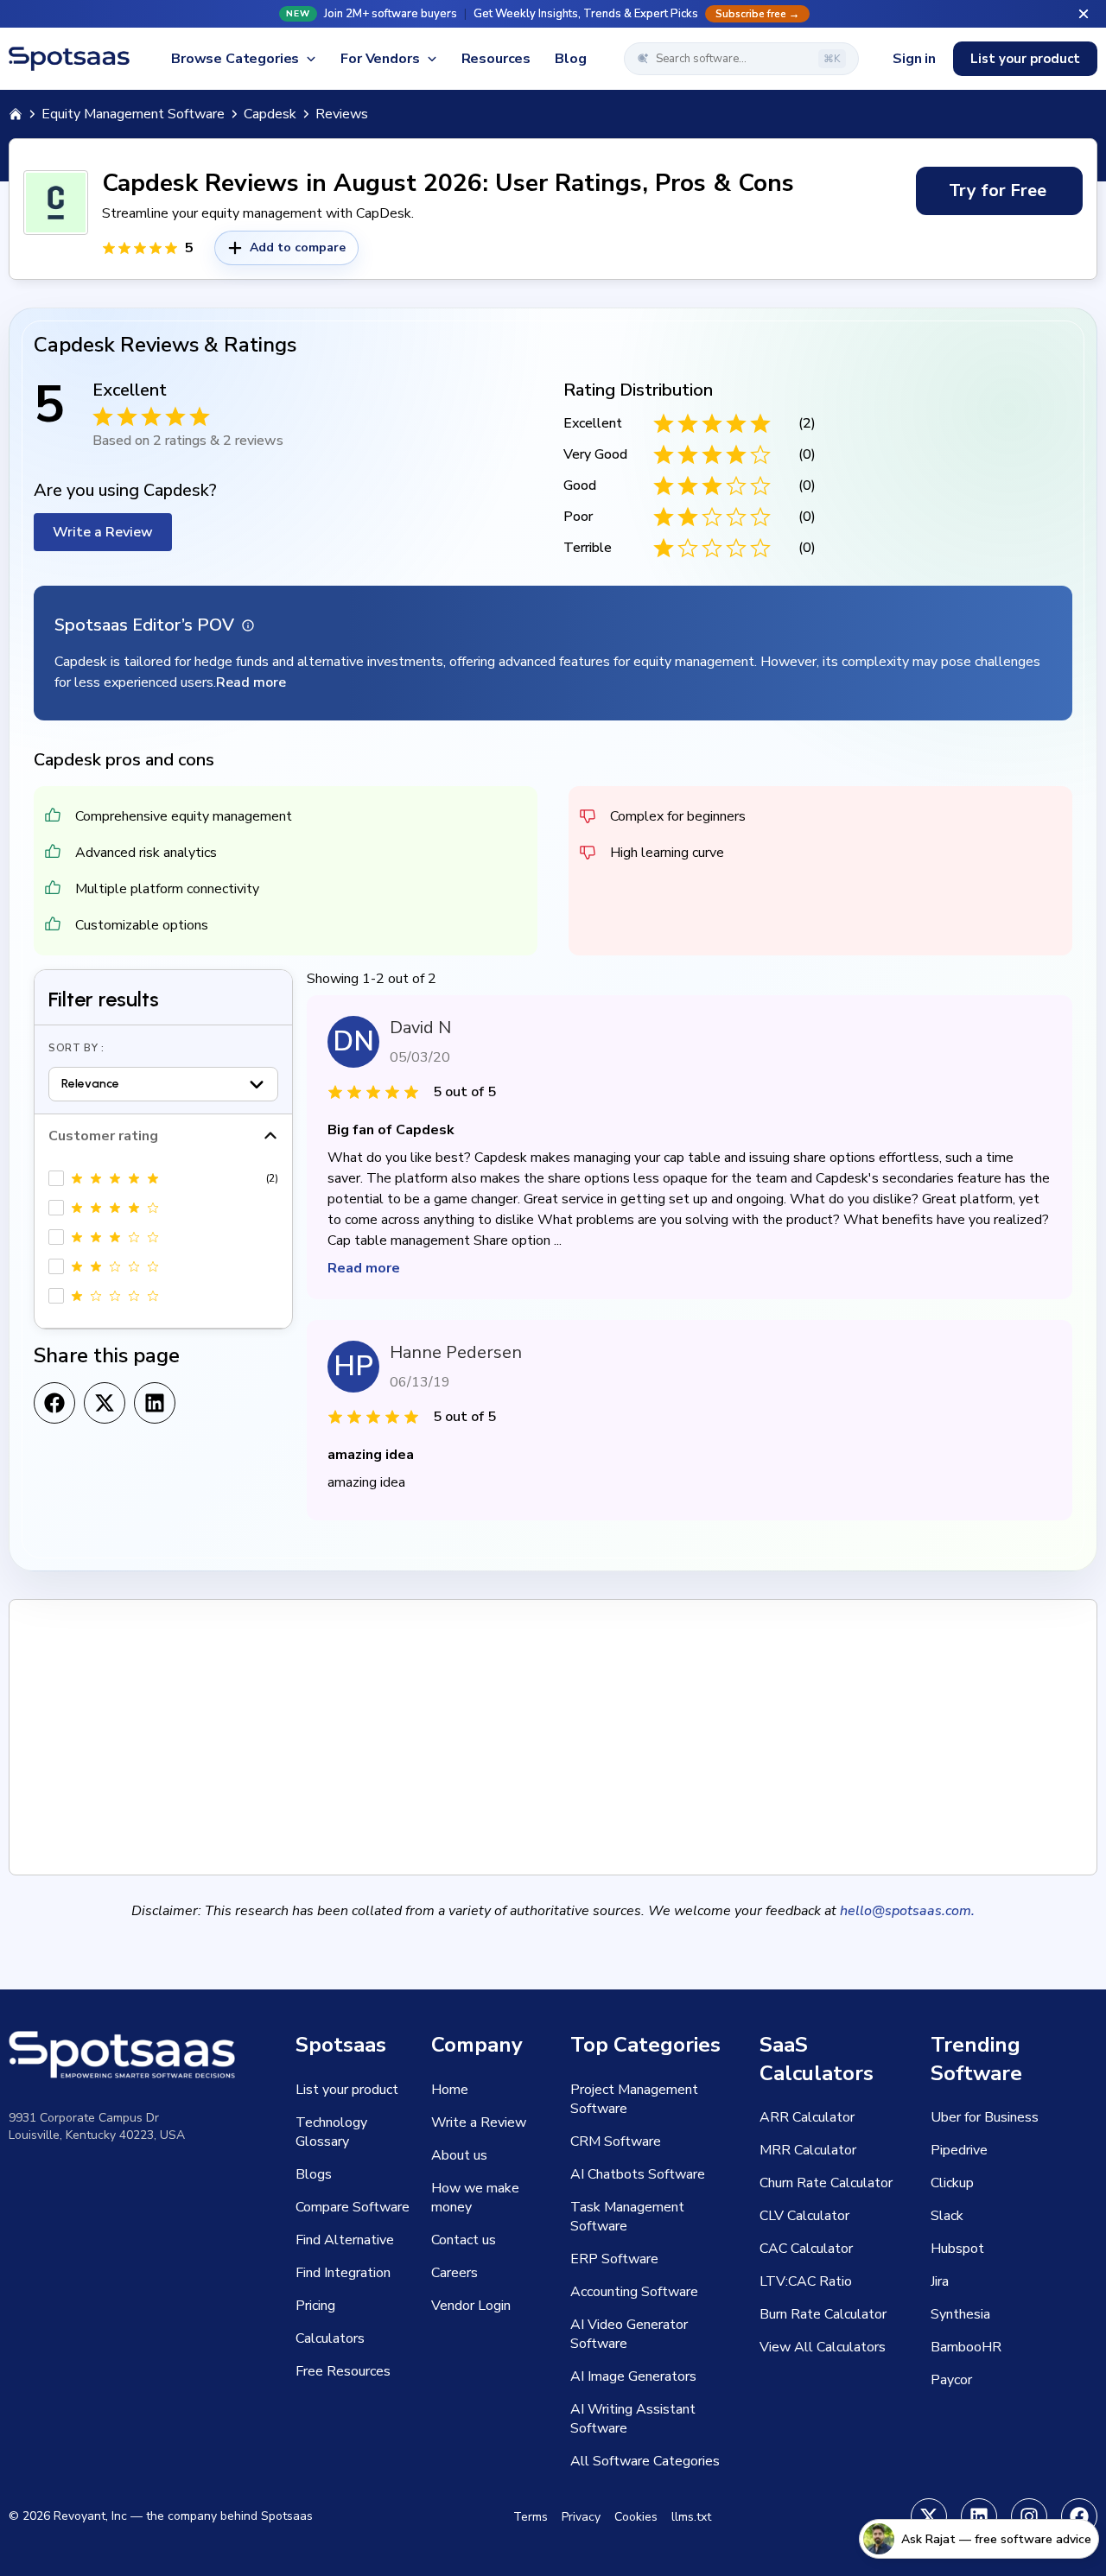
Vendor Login (471, 2306)
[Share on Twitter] (105, 1403)
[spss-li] (979, 2516)
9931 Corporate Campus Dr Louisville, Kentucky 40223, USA (97, 2126)
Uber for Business (985, 2117)
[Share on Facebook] (54, 1403)
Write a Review (103, 532)
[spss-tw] (929, 2516)
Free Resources (343, 2371)
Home (450, 2090)
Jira (940, 2281)
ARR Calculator (807, 2117)
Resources (496, 59)
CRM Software (616, 2141)
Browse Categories (235, 59)
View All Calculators (823, 2347)
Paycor (951, 2380)
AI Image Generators (633, 2376)
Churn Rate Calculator (826, 2183)
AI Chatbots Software (638, 2174)
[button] (553, 14)
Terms (531, 2517)
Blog (570, 59)
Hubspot (957, 2249)
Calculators (330, 2338)
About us (459, 2155)
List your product (1025, 59)
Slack (947, 2216)
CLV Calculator (804, 2216)
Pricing (315, 2306)
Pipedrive (959, 2150)
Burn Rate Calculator (823, 2314)
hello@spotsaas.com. (907, 1911)
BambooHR (966, 2347)
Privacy (581, 2517)
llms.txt (691, 2517)
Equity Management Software (133, 114)
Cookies (636, 2517)
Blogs (314, 2174)
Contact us (464, 2240)
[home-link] (16, 114)
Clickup (952, 2183)
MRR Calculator (808, 2150)
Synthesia (960, 2314)
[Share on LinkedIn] (155, 1403)
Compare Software (353, 2207)
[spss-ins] (1029, 2516)
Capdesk (270, 114)
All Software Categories (645, 2461)
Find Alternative (345, 2240)
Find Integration (343, 2273)
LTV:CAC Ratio (806, 2281)
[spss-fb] (1079, 2516)
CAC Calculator (806, 2249)
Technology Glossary (331, 2132)
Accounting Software (634, 2292)
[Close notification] (1084, 14)
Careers (454, 2273)
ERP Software (614, 2259)
